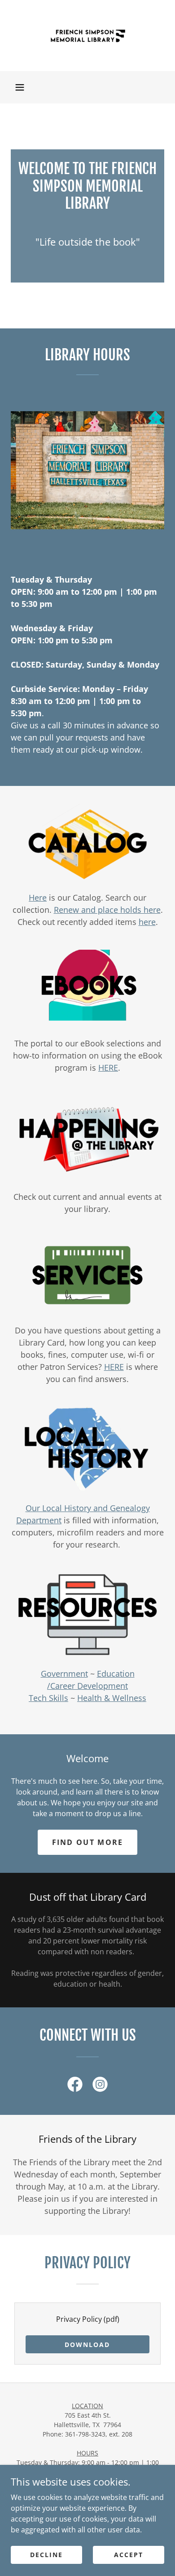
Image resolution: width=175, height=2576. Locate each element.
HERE (108, 1068)
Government (64, 1674)
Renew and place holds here (107, 910)
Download (87, 2345)
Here (38, 898)
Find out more (88, 1842)
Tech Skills (48, 1698)
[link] (87, 36)
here (147, 922)
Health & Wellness (112, 1698)
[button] (20, 87)
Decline (46, 2555)
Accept (129, 2555)
